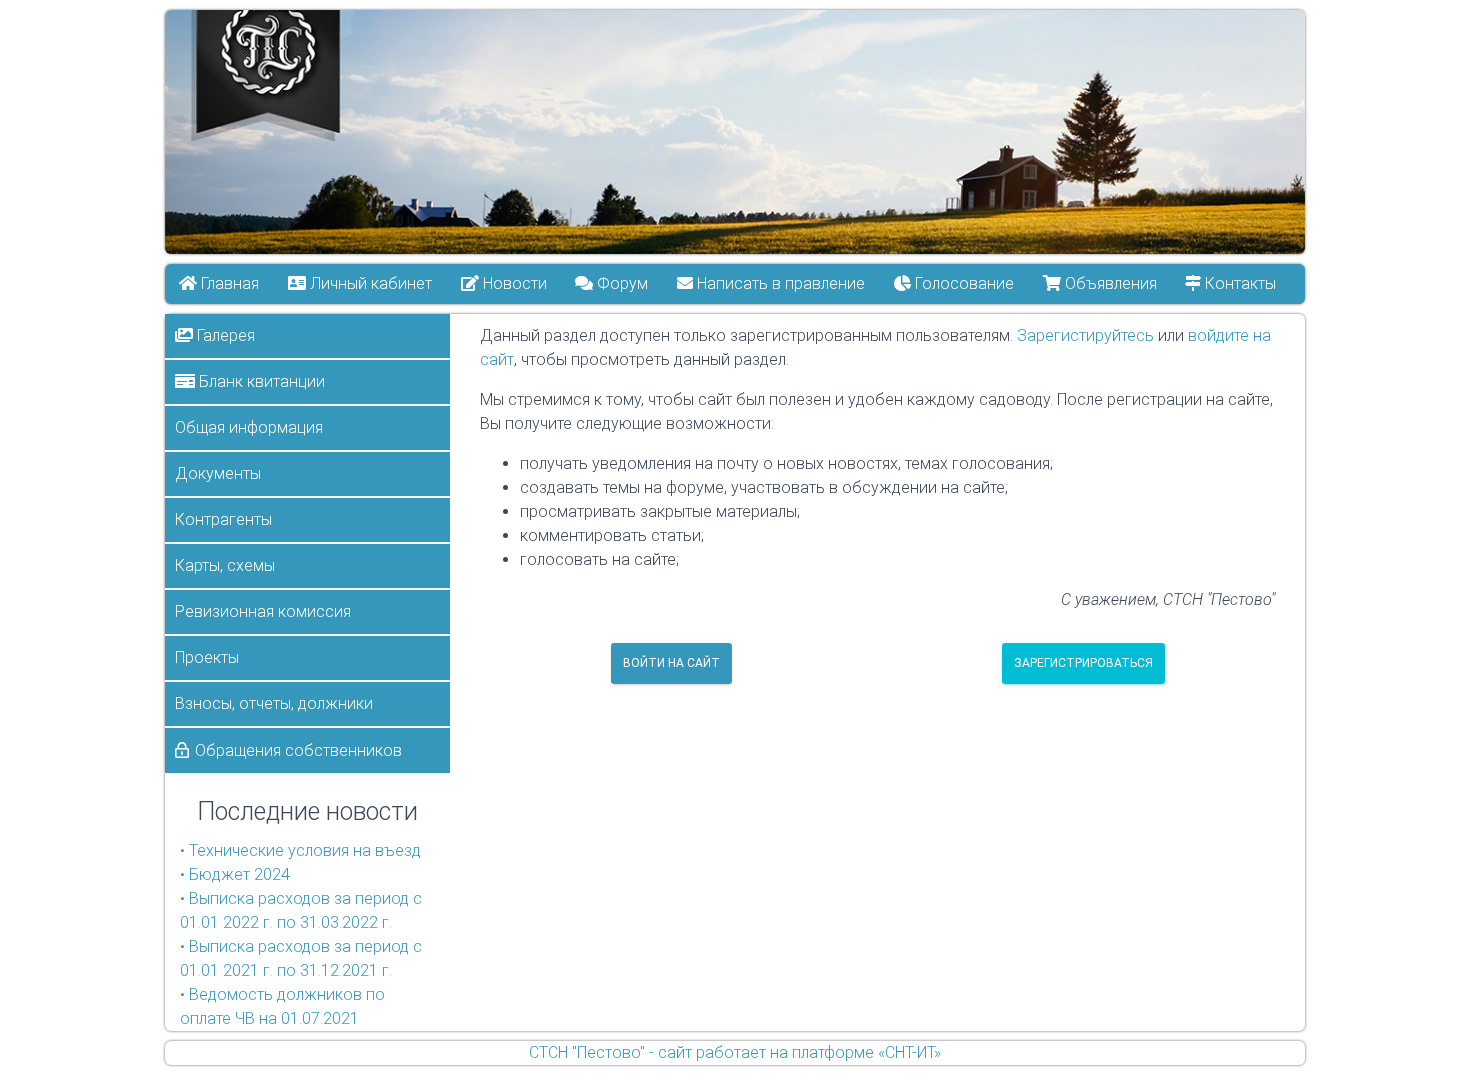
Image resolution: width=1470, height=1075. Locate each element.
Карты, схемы (225, 565)
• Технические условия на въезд (300, 850)
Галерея (224, 335)
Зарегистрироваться (1083, 663)
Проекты (207, 657)
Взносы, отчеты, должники (274, 703)
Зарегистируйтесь (1085, 335)
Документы (218, 473)
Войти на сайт (671, 663)
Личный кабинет (369, 283)
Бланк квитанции (260, 381)
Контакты (1239, 283)
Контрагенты (223, 519)
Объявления (1109, 283)
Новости (513, 283)
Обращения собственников (298, 750)
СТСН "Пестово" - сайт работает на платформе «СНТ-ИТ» (735, 1052)
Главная (228, 283)
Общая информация (249, 427)
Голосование (962, 283)
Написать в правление (780, 283)
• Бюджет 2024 (235, 874)
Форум (621, 283)
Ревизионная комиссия (263, 611)
